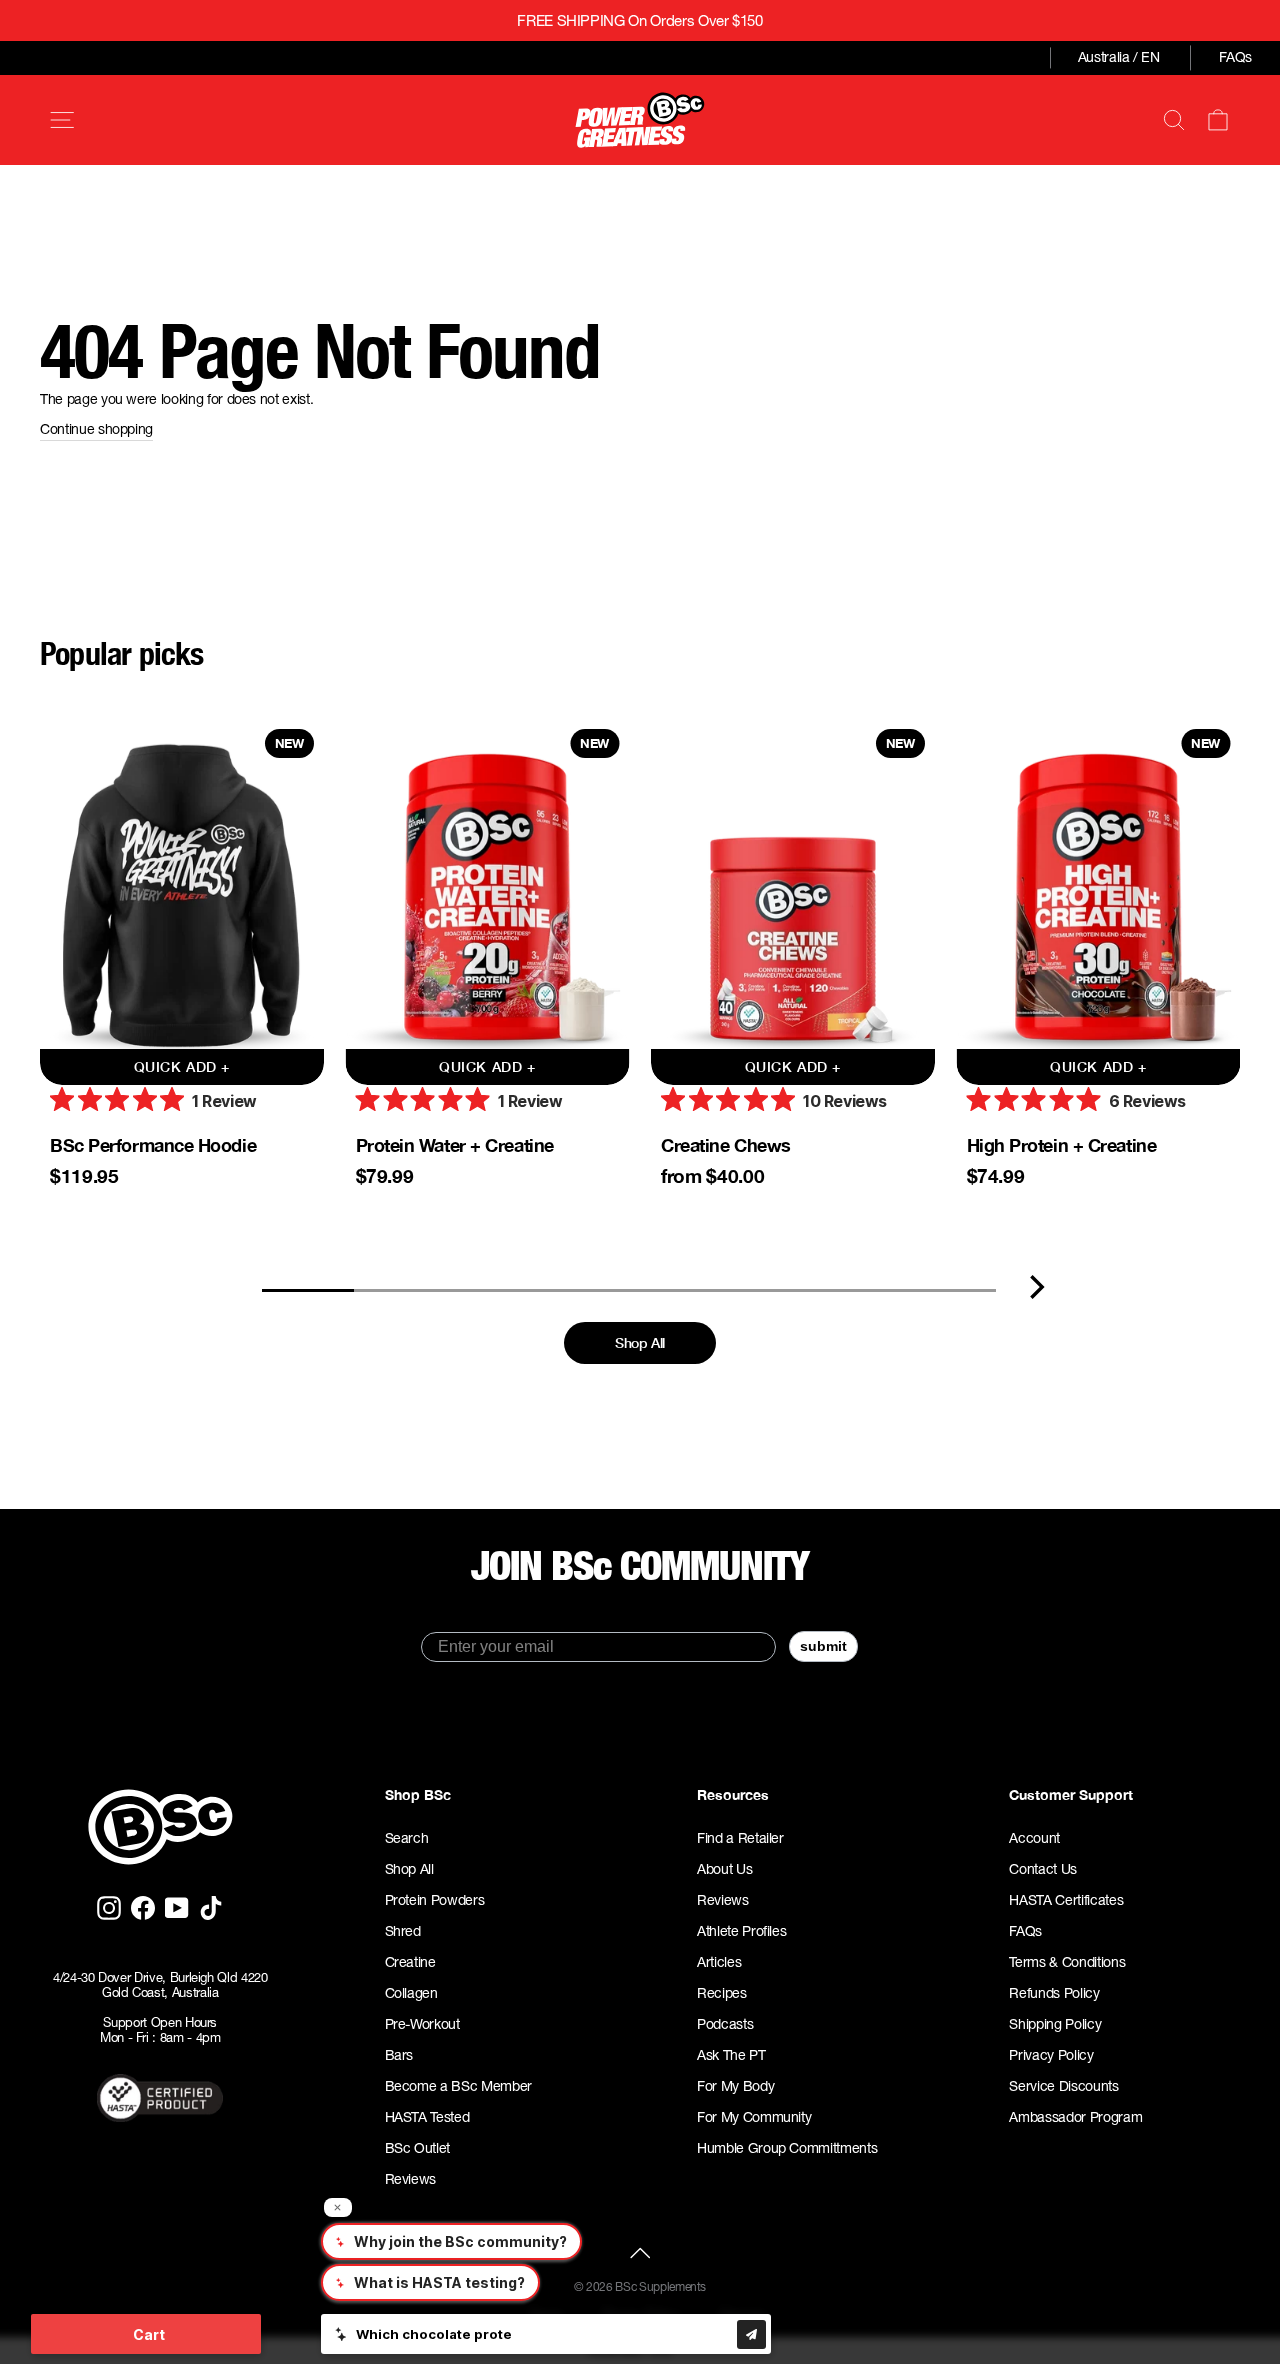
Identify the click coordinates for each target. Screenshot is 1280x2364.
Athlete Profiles (741, 1931)
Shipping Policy (1055, 2024)
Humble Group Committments (787, 2148)
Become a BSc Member (458, 2086)
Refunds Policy (1054, 1993)
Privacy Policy (1051, 2055)
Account (1034, 1838)
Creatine (410, 1962)
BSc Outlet (418, 2148)
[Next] (1037, 1287)
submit (823, 1646)
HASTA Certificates (1066, 1900)
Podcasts (725, 2024)
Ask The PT (731, 2055)
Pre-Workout (422, 2024)
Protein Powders (435, 1900)
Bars (399, 2055)
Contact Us (1043, 1869)
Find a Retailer (740, 1838)
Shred (403, 1931)
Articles (719, 1962)
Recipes (722, 1993)
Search (407, 1838)
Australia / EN (1119, 57)
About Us (724, 1869)
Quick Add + (182, 1066)
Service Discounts (1063, 2086)
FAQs (1235, 57)
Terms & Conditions (1067, 1962)
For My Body (735, 2086)
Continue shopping (96, 429)
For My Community (754, 2117)
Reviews (411, 2179)
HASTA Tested (427, 2117)
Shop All (640, 1342)
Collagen (411, 1993)
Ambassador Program (1075, 2117)
